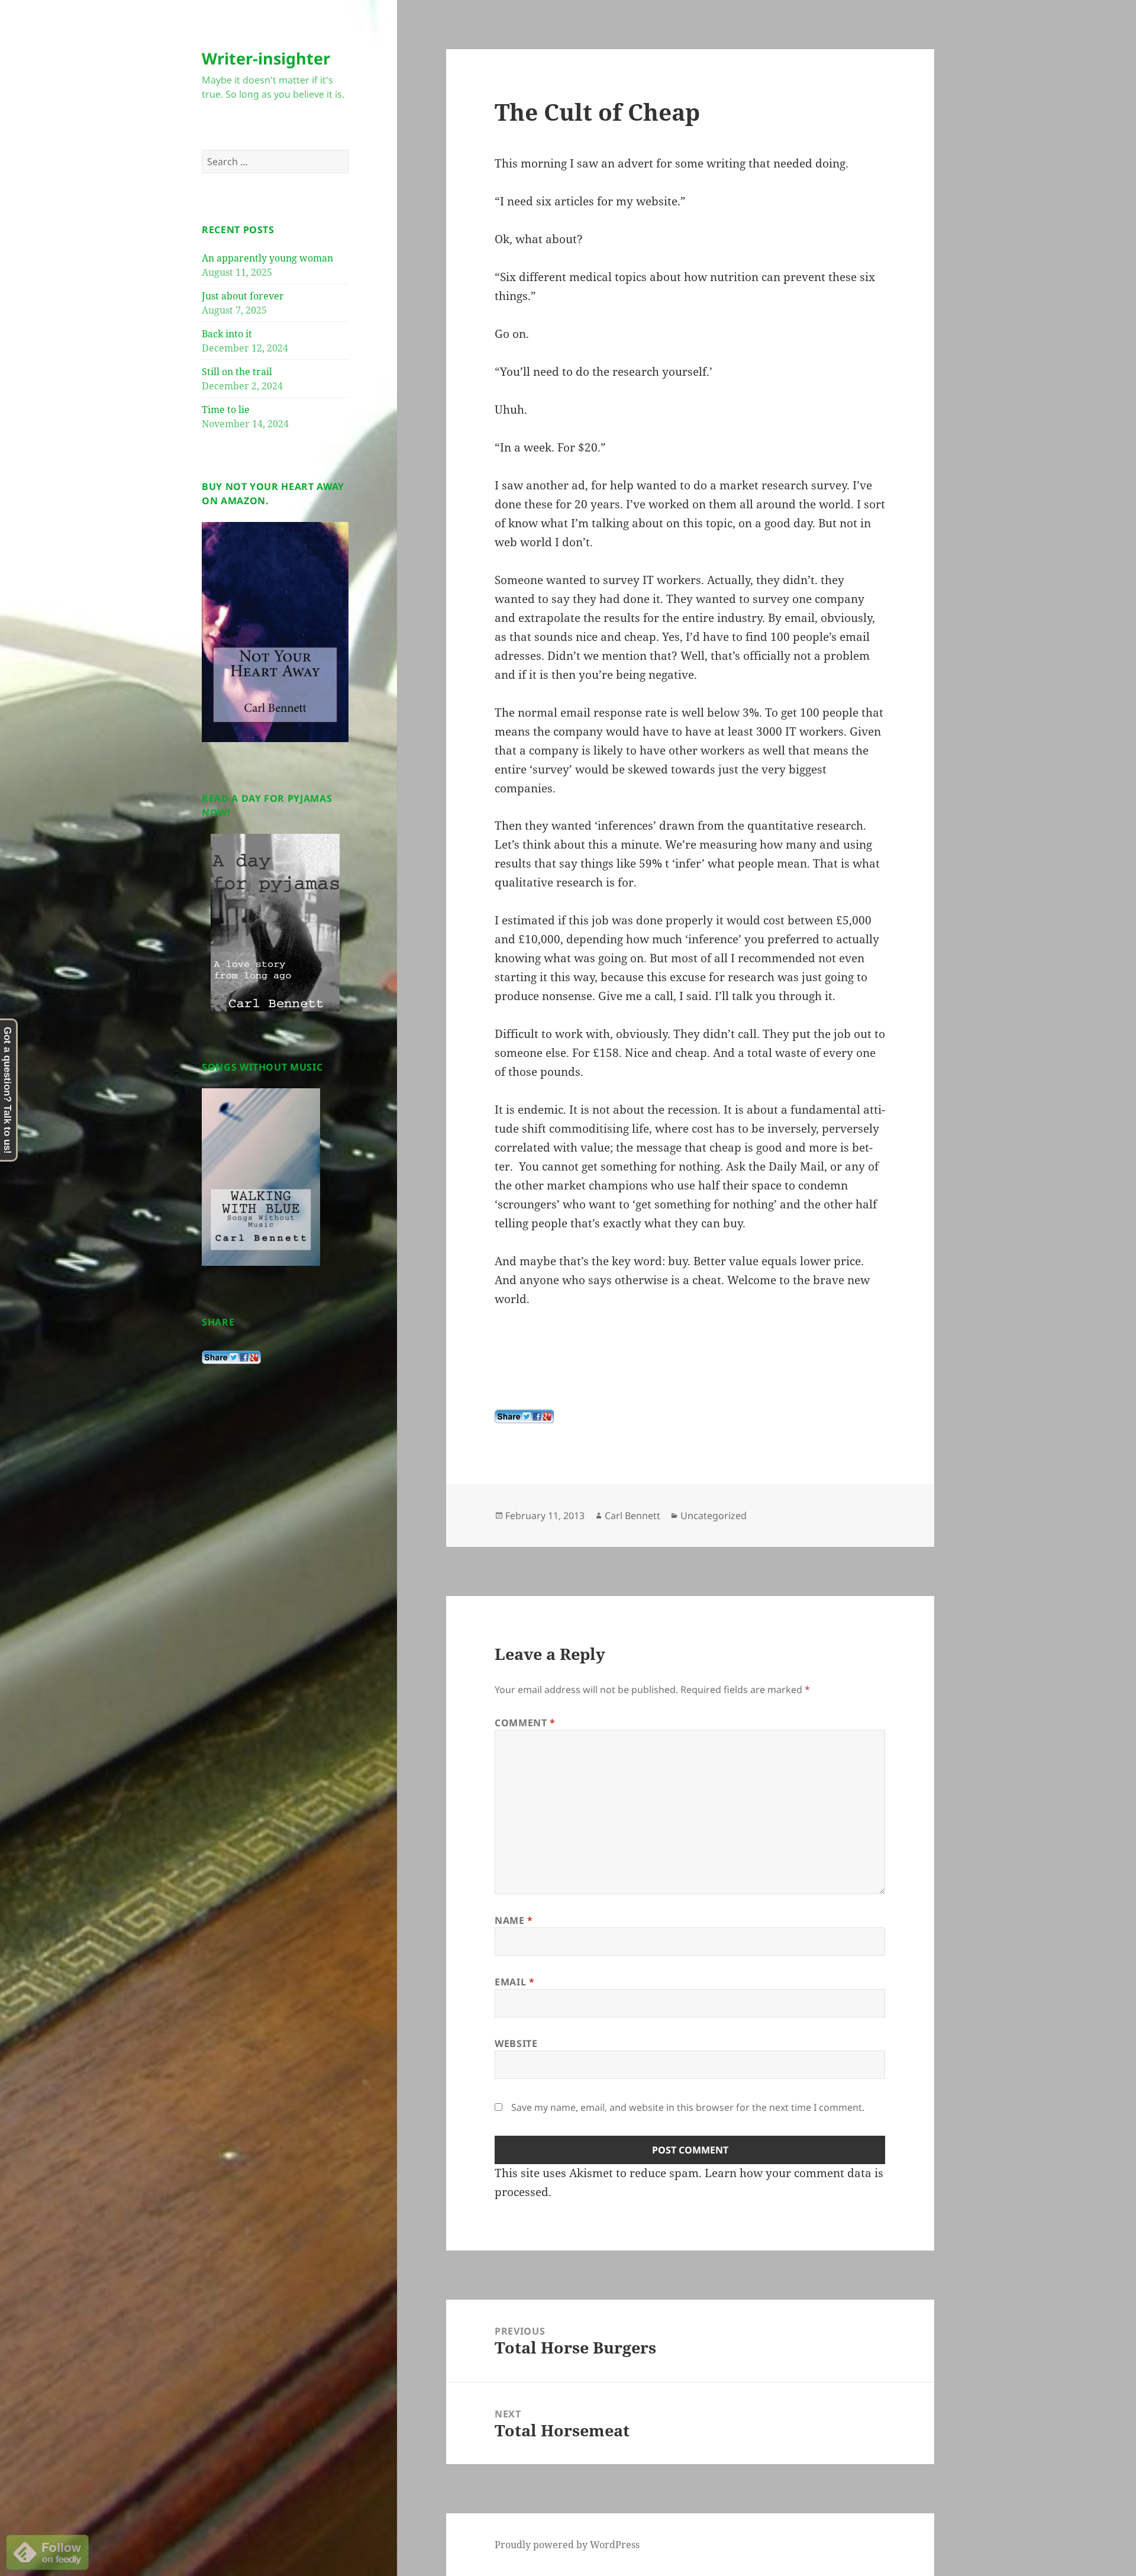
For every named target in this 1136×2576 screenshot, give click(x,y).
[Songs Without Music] (261, 1176)
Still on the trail (237, 372)
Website (516, 2043)
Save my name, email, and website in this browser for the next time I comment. (688, 2107)
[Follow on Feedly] (47, 2551)
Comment (525, 1723)
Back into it (227, 334)
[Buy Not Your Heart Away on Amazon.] (275, 631)
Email (514, 1982)
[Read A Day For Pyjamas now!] (275, 923)
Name (514, 1920)
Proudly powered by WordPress (567, 2545)
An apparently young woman (267, 258)
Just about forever (243, 296)
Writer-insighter (266, 58)
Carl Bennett (632, 1516)
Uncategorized (714, 1516)
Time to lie (226, 410)
